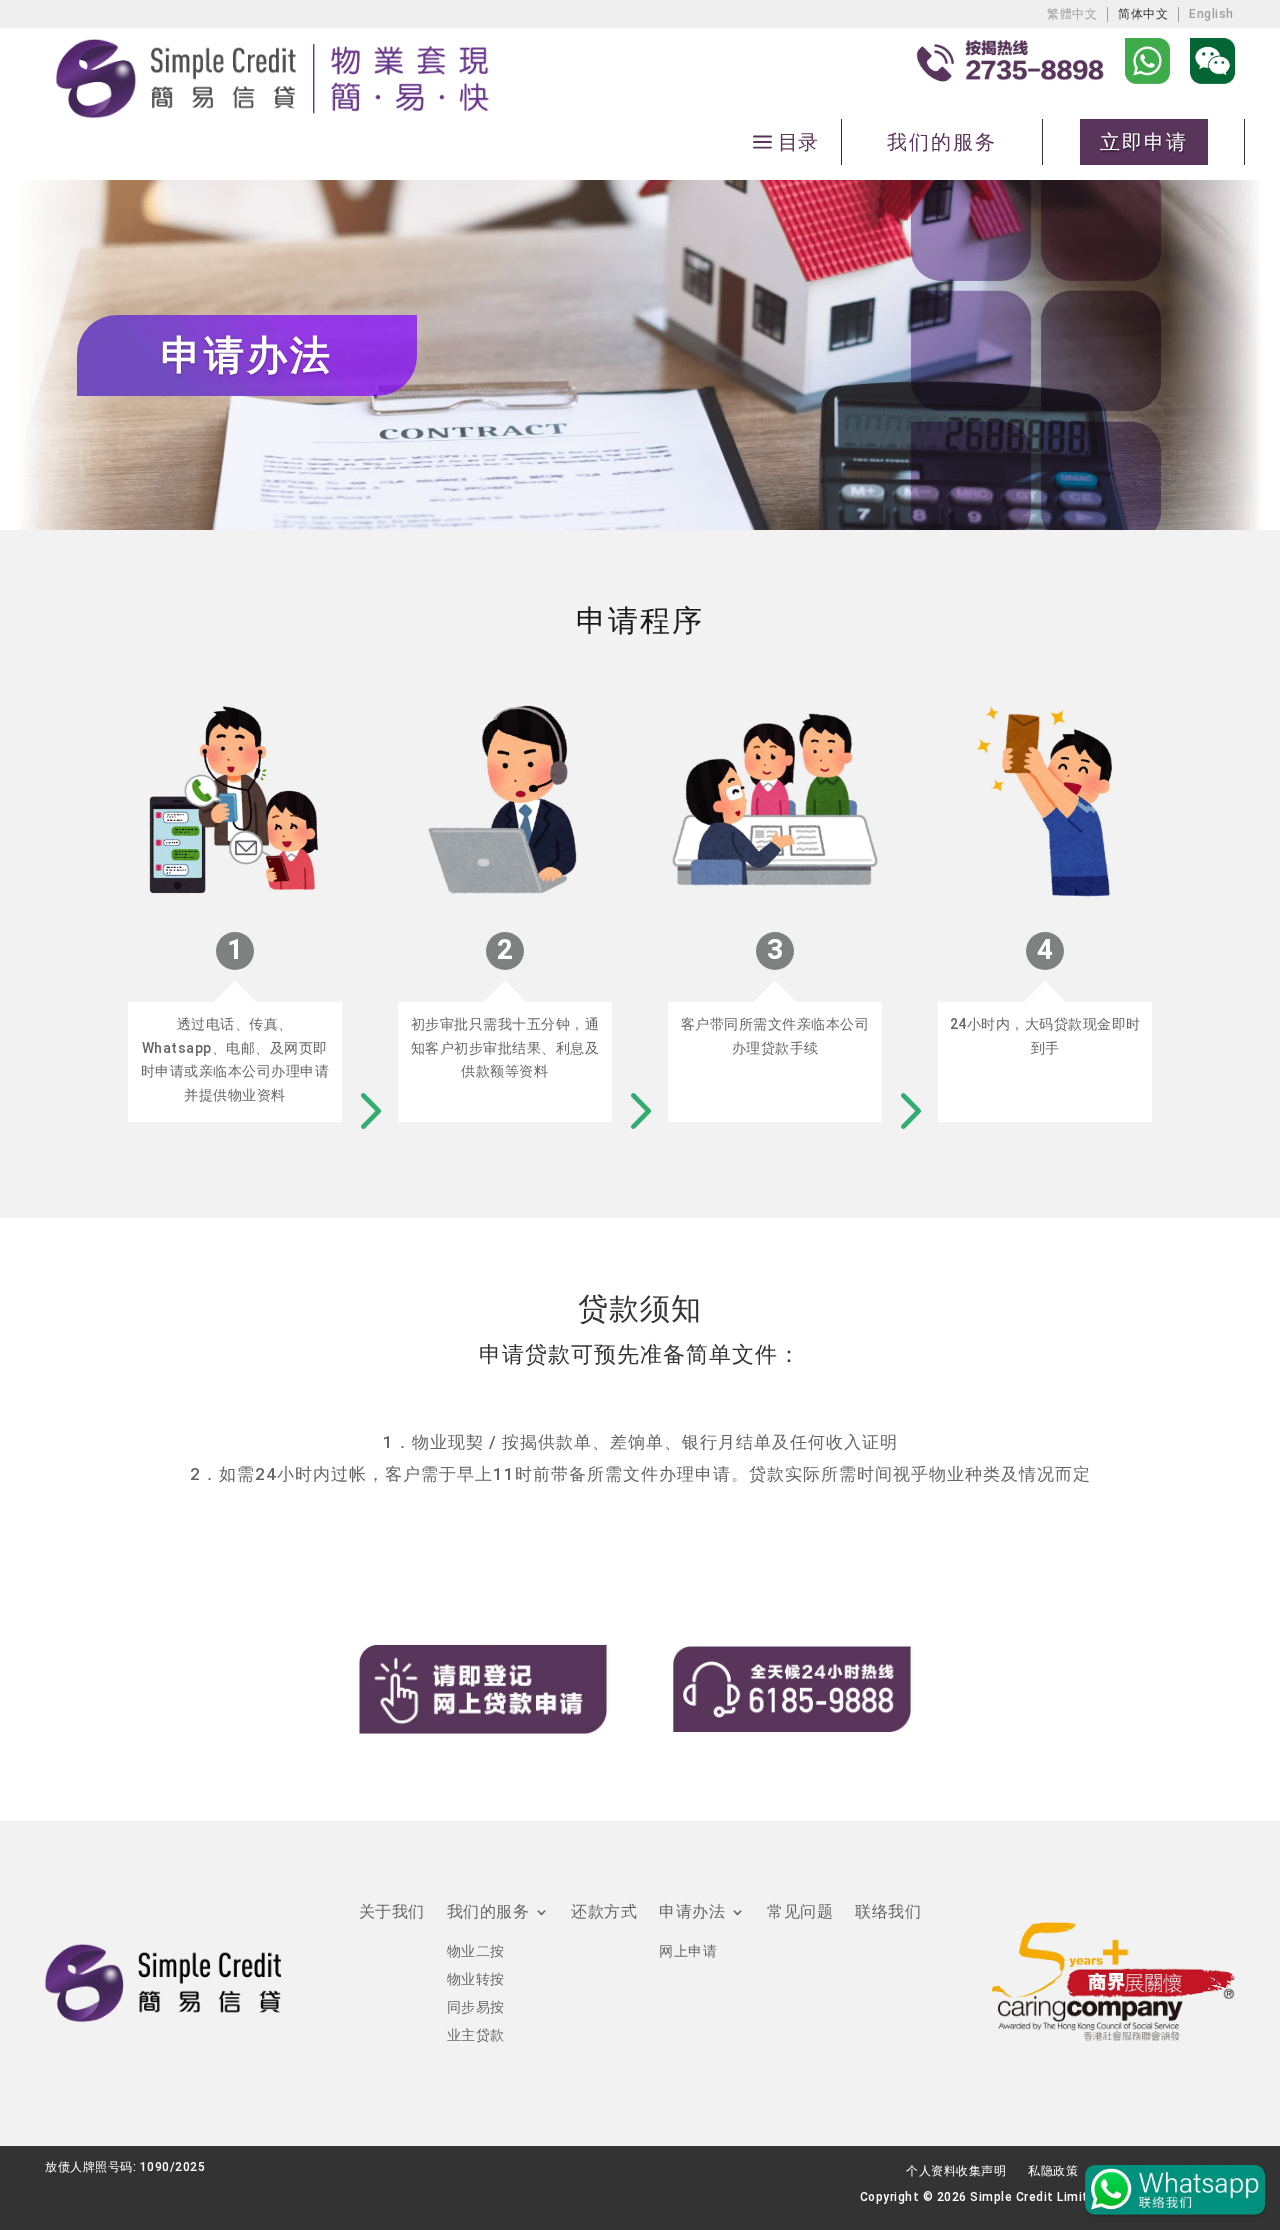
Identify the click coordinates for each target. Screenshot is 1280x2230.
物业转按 (476, 1979)
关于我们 (392, 1913)
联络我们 (888, 1913)
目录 (798, 142)
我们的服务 (942, 142)
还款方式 (604, 1913)
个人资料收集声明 (956, 2171)
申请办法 (692, 1913)
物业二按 (476, 1951)
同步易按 (476, 2007)
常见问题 (800, 1913)
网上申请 (688, 1951)
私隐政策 (1053, 2171)
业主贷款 (476, 2035)
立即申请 (1144, 142)
